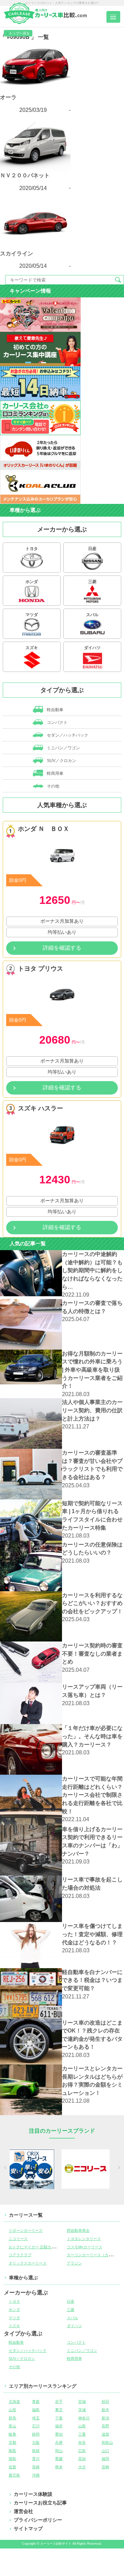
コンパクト (57, 722)
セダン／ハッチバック (67, 735)
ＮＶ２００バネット (25, 175)
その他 (53, 786)
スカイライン (17, 254)
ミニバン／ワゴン (63, 748)
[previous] (6, 2169)
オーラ (8, 97)
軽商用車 (55, 773)
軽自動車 (55, 710)
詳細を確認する (62, 948)
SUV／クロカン (61, 761)
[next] (118, 2169)
